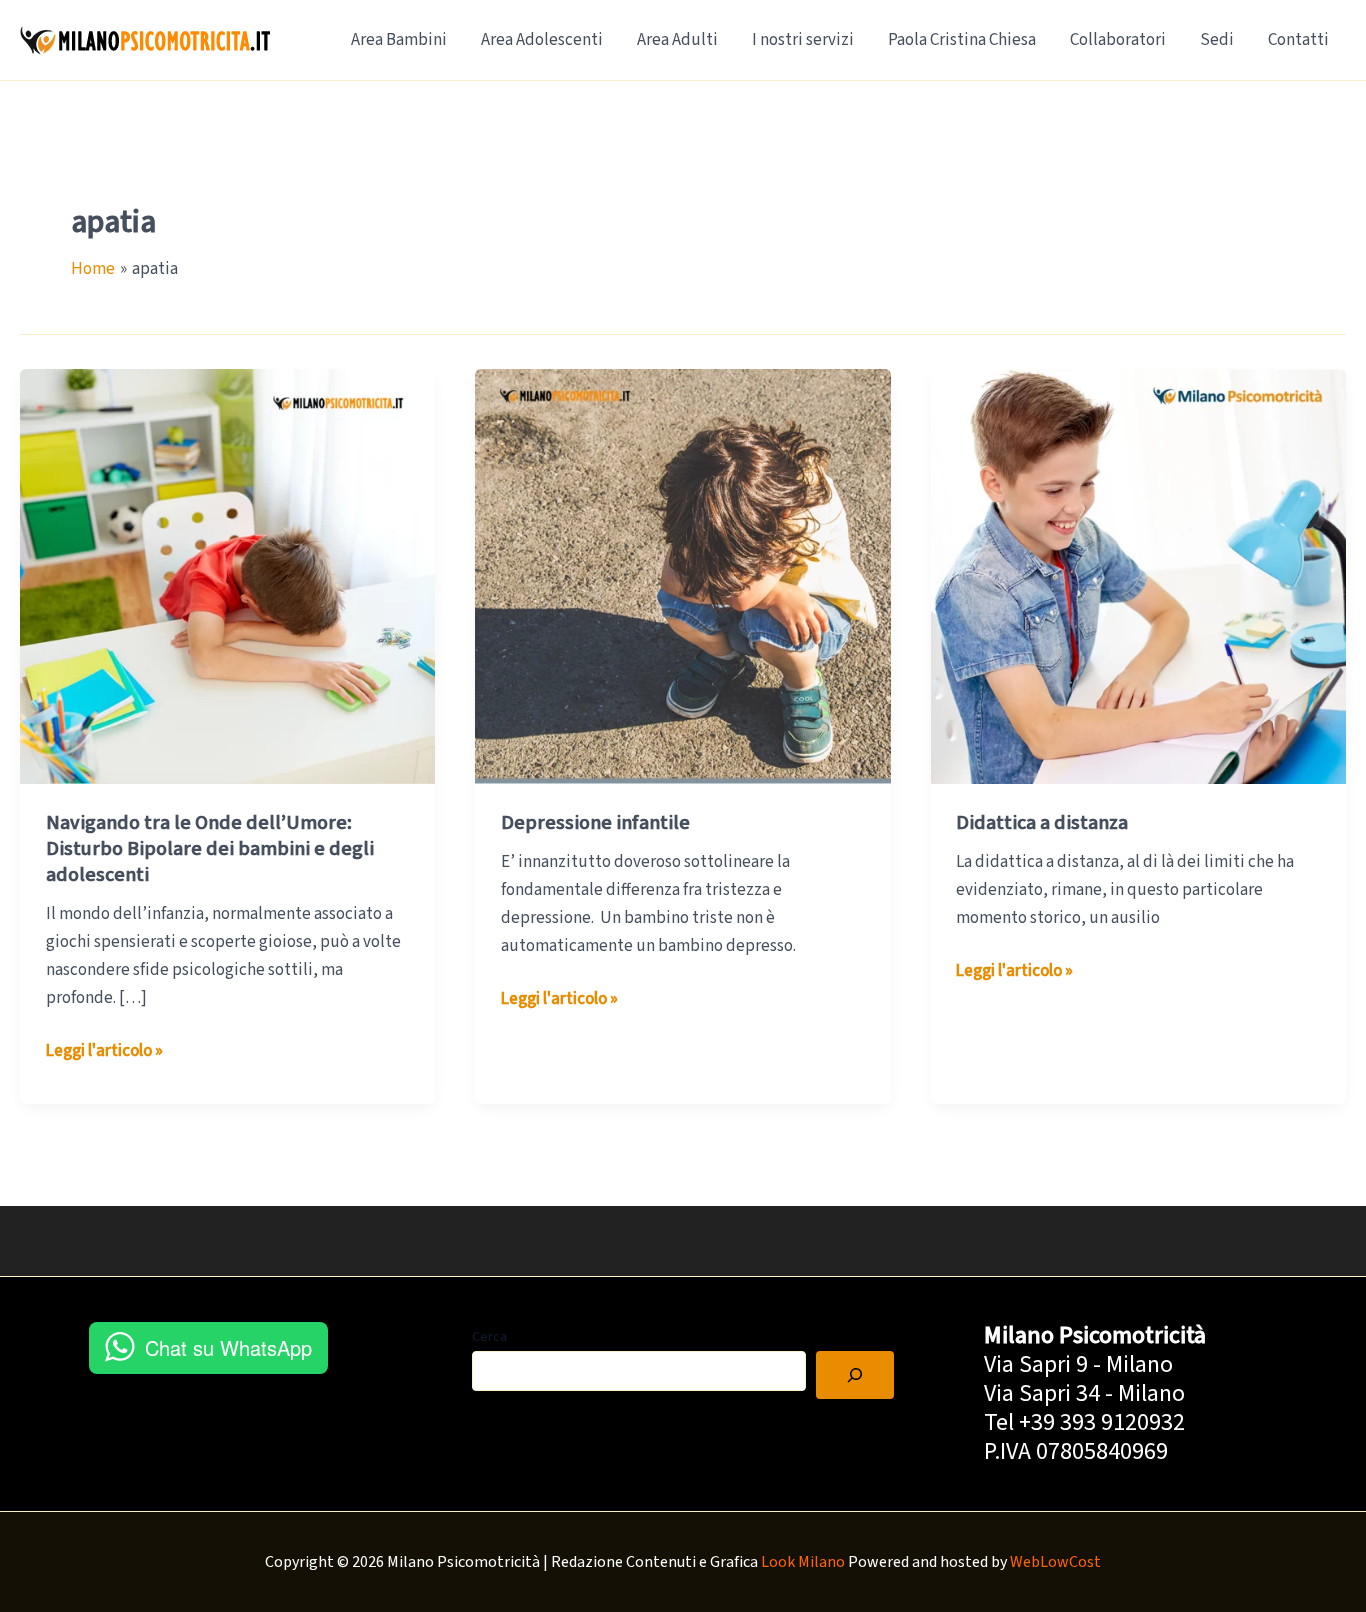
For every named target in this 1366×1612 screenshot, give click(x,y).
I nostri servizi (803, 40)
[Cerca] (855, 1375)
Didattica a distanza (1042, 823)
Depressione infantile (595, 823)
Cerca (489, 1337)
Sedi (1217, 40)
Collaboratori (1118, 40)
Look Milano (803, 1562)
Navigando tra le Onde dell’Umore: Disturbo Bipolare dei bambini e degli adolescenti (210, 849)
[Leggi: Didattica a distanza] (1138, 576)
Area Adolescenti (542, 40)
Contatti (1298, 40)
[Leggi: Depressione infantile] (682, 576)
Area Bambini (399, 40)
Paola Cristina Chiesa (962, 40)
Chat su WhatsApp (228, 1347)
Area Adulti (677, 40)
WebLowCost (1055, 1562)
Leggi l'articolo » (104, 1051)
